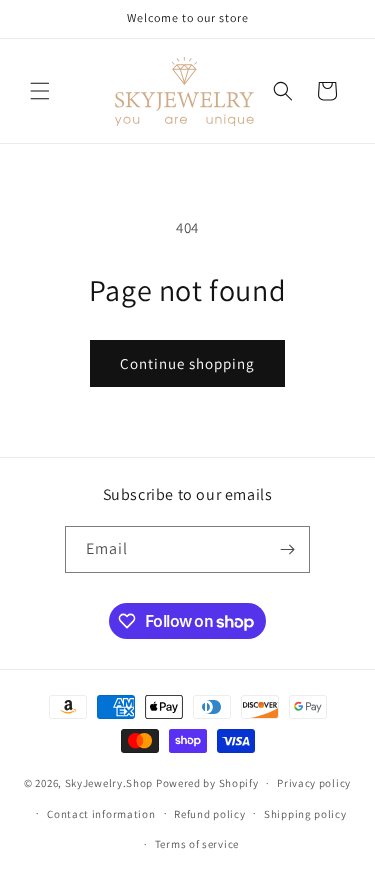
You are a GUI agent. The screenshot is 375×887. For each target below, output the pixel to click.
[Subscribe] (287, 549)
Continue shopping (187, 363)
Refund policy (209, 814)
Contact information (101, 814)
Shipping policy (305, 814)
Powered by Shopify (207, 783)
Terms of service (197, 844)
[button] (40, 91)
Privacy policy (314, 783)
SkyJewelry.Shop (109, 783)
